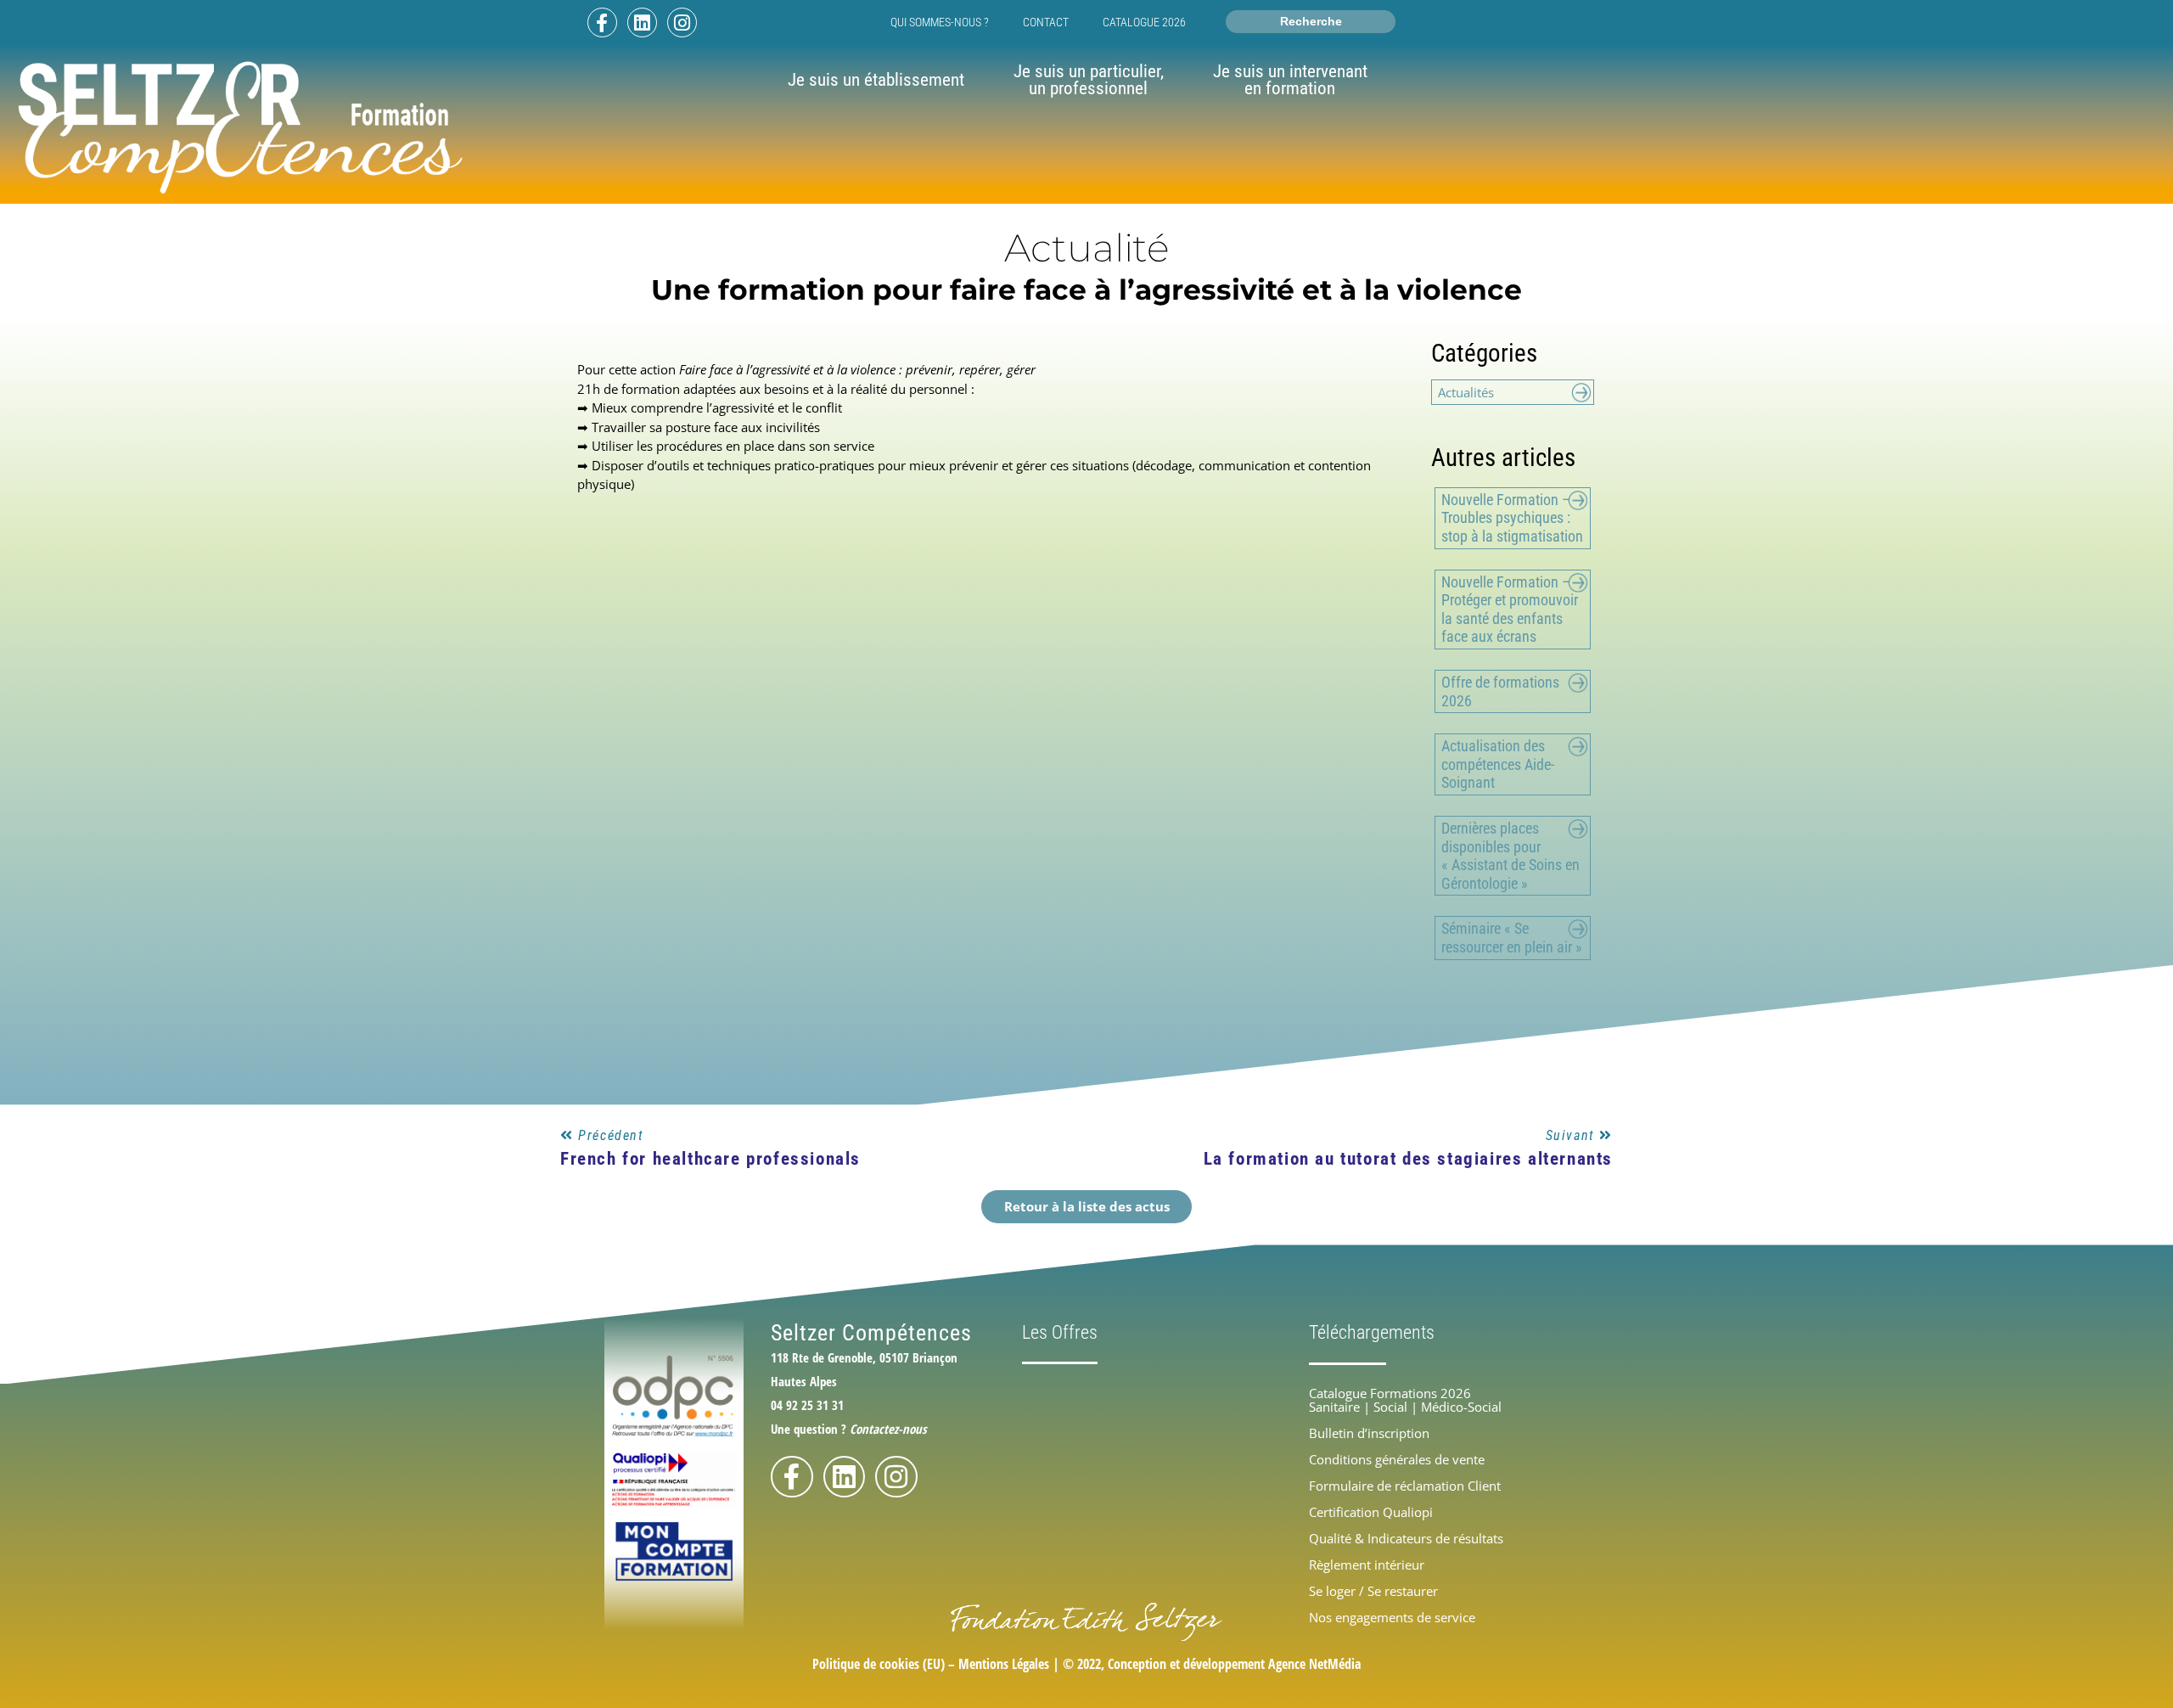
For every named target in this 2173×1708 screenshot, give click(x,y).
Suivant (1573, 1135)
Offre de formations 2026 (1500, 691)
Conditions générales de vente (1397, 1459)
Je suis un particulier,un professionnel (1089, 80)
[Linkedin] (642, 22)
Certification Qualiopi (1371, 1512)
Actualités (1466, 392)
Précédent (611, 1135)
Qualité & (1406, 1538)
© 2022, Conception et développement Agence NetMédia (1212, 1664)
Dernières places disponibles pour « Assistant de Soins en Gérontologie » (1510, 856)
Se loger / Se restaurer (1373, 1591)
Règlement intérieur (1367, 1565)
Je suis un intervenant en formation (1290, 80)
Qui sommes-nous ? (940, 22)
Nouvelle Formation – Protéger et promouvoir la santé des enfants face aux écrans (1510, 610)
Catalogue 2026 (1144, 22)
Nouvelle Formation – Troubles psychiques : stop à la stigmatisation (1512, 518)
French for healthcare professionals (710, 1159)
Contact (1046, 22)
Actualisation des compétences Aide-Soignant (1498, 764)
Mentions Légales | (1011, 1664)
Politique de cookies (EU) (879, 1664)
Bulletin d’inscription (1369, 1433)
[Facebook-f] (602, 22)
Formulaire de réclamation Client (1405, 1486)
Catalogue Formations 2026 (1390, 1393)
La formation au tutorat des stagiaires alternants (1408, 1159)
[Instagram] (682, 22)
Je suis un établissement (876, 80)
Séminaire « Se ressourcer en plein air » (1512, 938)
